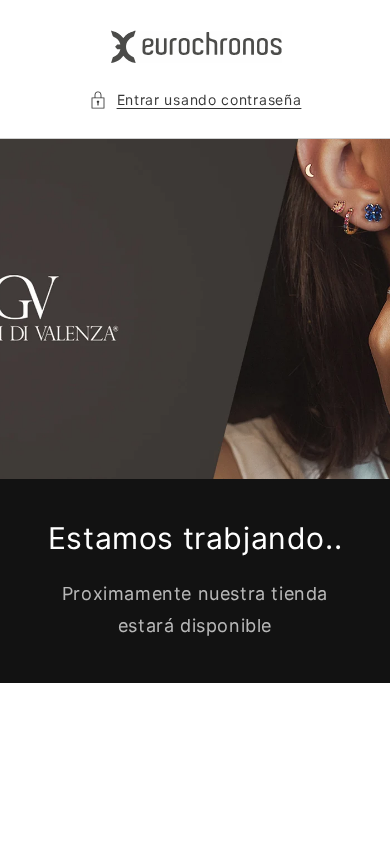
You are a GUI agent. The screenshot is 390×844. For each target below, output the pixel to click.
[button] (195, 99)
